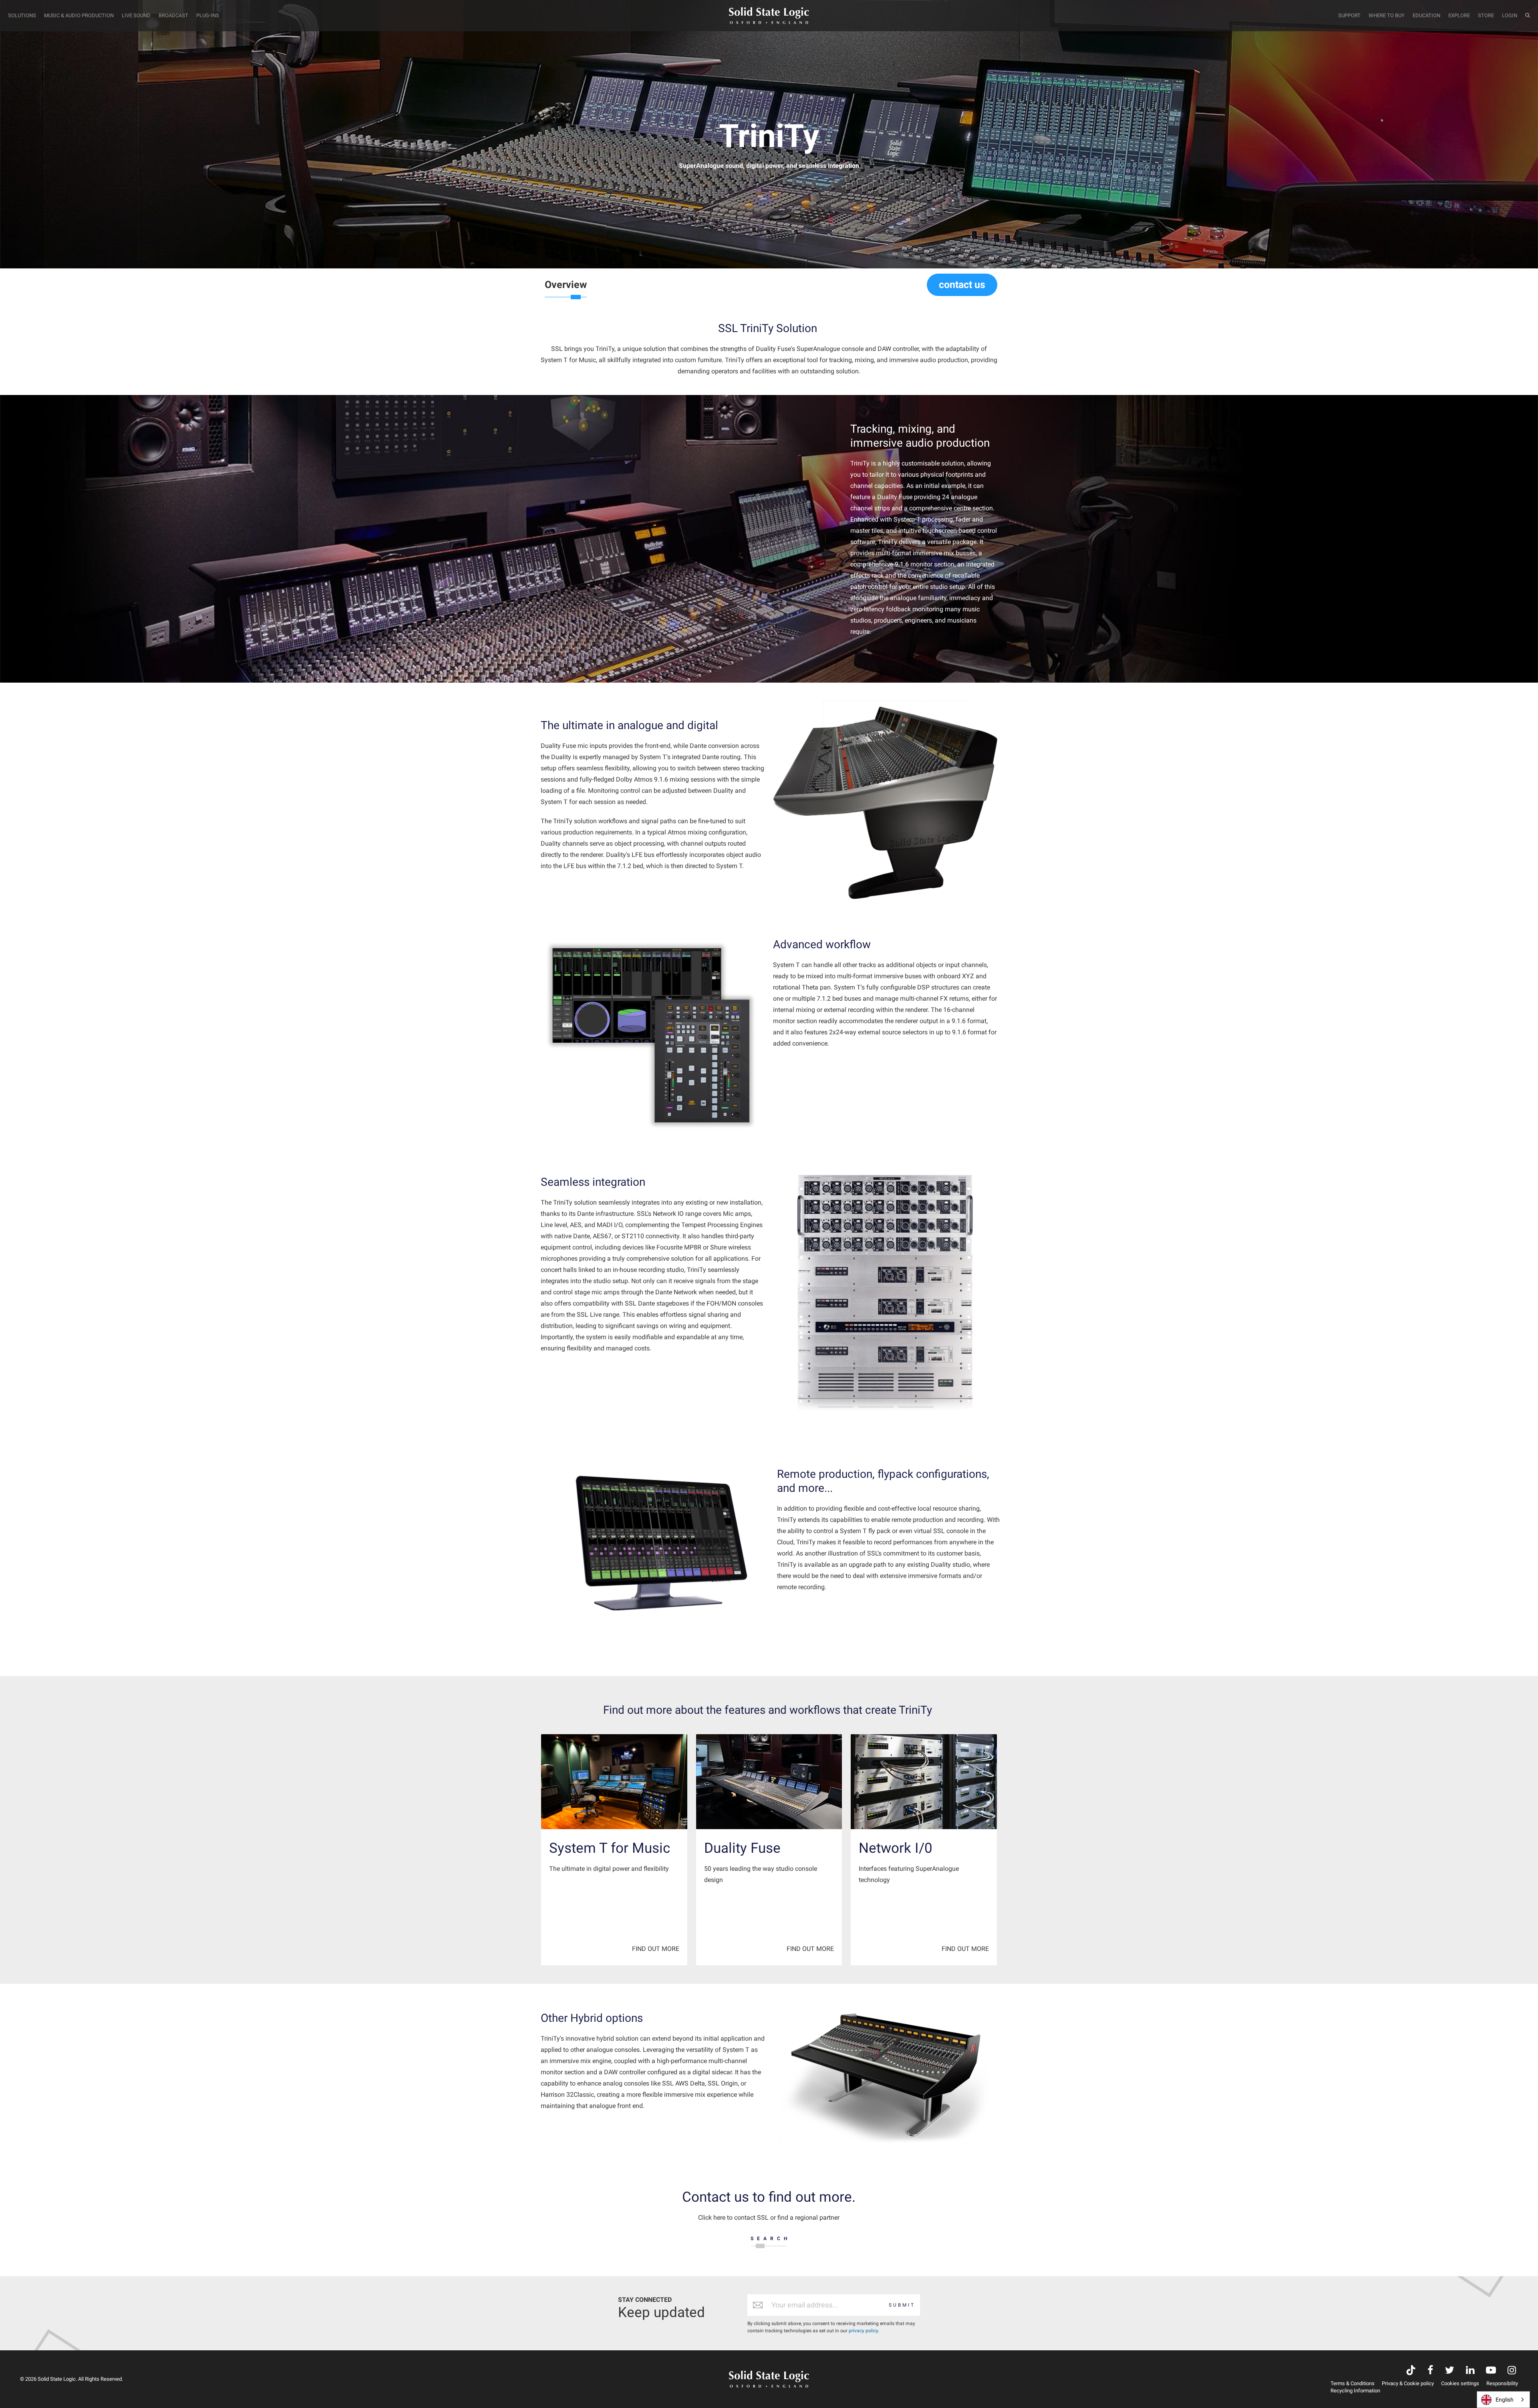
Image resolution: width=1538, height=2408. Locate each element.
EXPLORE (1459, 15)
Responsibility (1502, 2383)
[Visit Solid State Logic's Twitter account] (1450, 2371)
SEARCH (771, 2239)
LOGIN (1510, 15)
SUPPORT (1349, 15)
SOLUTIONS (22, 15)
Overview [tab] (566, 285)
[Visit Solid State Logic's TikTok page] (1411, 2371)
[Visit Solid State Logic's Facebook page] (1430, 2371)
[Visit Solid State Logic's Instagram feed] (1512, 2371)
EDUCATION (1426, 15)
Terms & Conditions (1353, 2383)
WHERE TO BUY (1387, 15)
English (1505, 2400)
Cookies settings (1460, 2383)
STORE (1486, 15)
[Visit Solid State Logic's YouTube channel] (1491, 2371)
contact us (962, 285)
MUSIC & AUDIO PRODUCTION (79, 15)
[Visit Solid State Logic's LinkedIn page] (1470, 2371)
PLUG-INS (208, 15)
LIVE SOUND (136, 15)
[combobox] (1503, 2400)
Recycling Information (1355, 2391)
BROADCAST (173, 15)
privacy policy (863, 2331)
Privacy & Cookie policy (1408, 2383)
